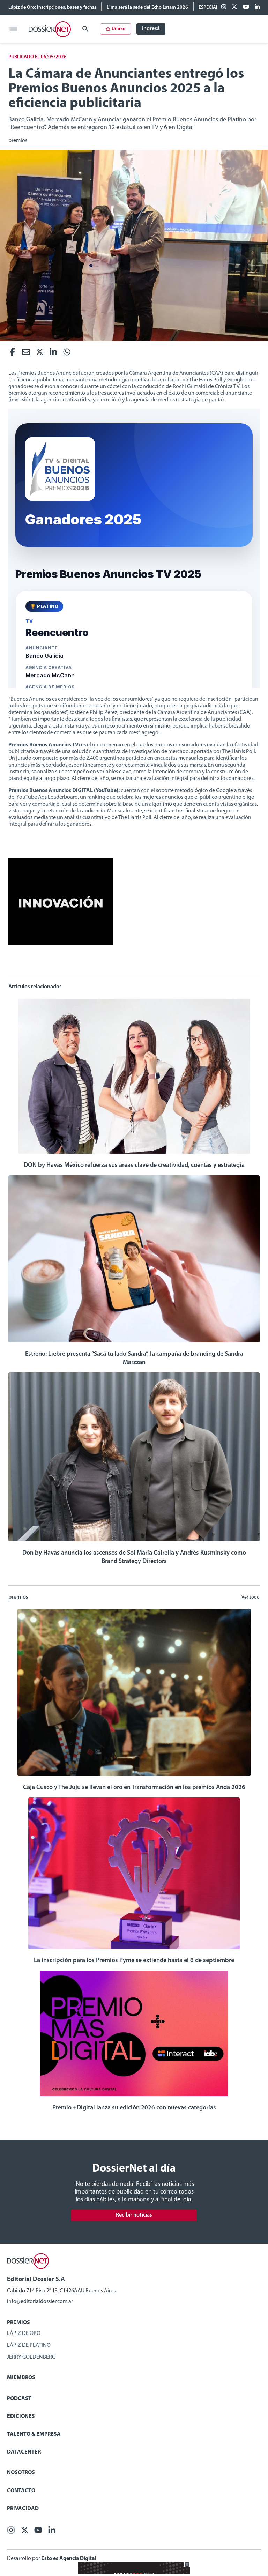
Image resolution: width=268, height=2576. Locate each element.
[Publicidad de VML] (61, 944)
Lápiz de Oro (24, 2333)
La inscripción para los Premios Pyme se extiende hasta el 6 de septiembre (134, 1961)
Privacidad (23, 2509)
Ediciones (21, 2417)
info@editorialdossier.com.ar (40, 2302)
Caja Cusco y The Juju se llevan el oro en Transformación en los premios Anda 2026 (134, 1788)
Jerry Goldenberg (31, 2357)
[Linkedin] (257, 7)
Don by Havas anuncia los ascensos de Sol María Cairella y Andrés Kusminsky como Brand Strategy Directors (134, 1557)
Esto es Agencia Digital (69, 2559)
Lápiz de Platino (29, 2345)
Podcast (19, 2399)
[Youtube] (246, 7)
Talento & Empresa (34, 2434)
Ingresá (151, 29)
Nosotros (21, 2473)
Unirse (118, 29)
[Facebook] (224, 7)
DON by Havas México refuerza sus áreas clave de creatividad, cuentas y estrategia (134, 1166)
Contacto (21, 2491)
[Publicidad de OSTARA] (134, 2573)
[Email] (26, 354)
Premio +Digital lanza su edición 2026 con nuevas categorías (134, 2108)
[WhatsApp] (67, 354)
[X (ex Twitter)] (234, 7)
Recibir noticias (134, 2215)
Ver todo (251, 1597)
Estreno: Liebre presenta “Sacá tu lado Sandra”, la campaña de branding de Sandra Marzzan (134, 1358)
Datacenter (24, 2452)
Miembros (21, 2378)
